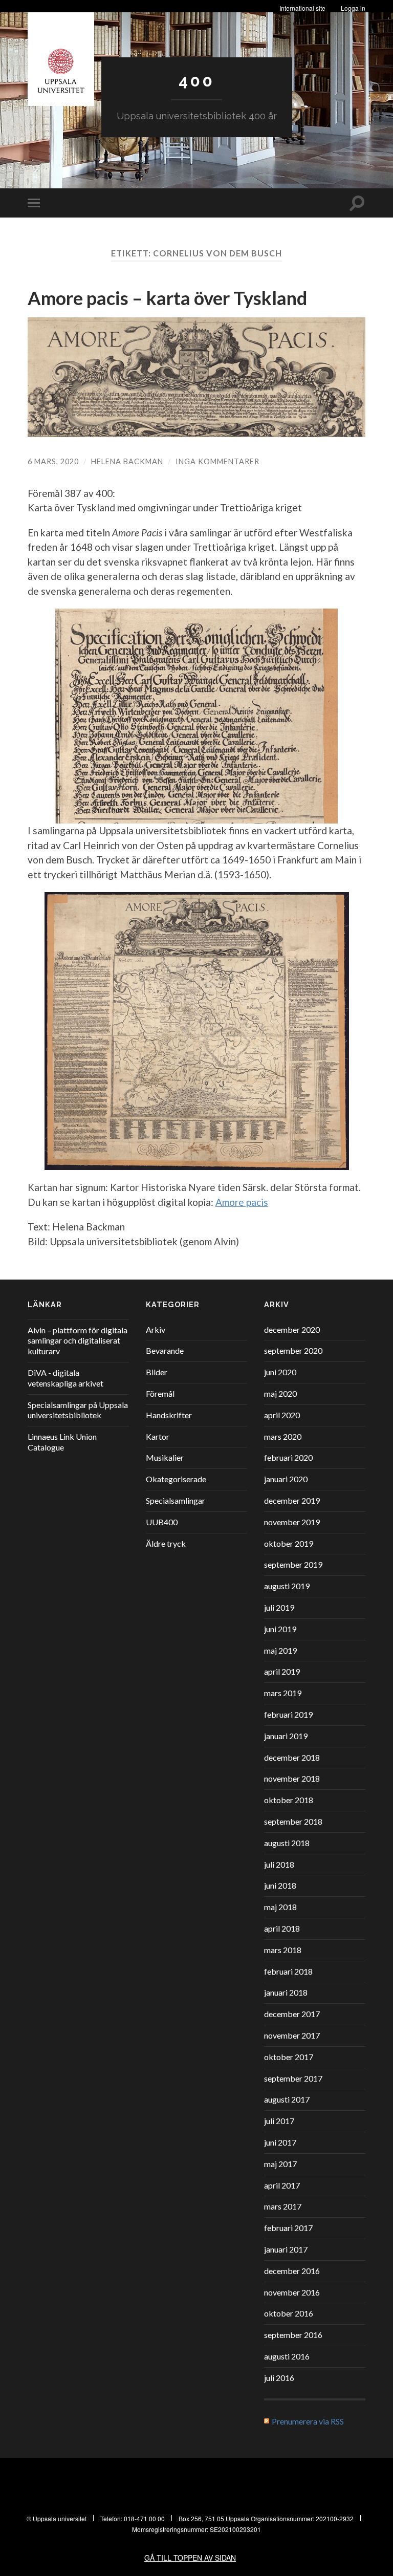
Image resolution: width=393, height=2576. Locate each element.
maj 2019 (280, 1650)
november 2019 (292, 1522)
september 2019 (293, 1564)
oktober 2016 (289, 2313)
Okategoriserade (176, 1479)
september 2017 (293, 2078)
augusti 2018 (287, 1843)
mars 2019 (283, 1693)
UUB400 (162, 1522)
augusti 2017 (287, 2099)
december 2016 (292, 2271)
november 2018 (292, 1778)
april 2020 (282, 1415)
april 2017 (282, 2185)
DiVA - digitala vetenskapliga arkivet (65, 1378)
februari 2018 (288, 1971)
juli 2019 (279, 1607)
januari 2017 (286, 2249)
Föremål (160, 1393)
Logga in (353, 8)
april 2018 (282, 1928)
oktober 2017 (289, 2057)
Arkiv (156, 1329)
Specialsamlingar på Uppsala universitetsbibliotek (78, 1410)
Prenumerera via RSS (308, 2421)
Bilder (157, 1372)
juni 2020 (280, 1372)
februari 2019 (288, 1714)
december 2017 (292, 2014)
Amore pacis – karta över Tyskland (167, 298)
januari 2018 (286, 1992)
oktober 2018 (289, 1800)
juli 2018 (279, 1864)
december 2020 (292, 1329)
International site (302, 8)
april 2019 (282, 1671)
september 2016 (293, 2335)
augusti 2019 (287, 1586)
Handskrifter (169, 1415)
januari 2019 (286, 1736)
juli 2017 (279, 2121)
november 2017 (292, 2035)
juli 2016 (279, 2378)
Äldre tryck (166, 1543)
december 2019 (292, 1500)
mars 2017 (283, 2206)
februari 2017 (288, 2228)
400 (196, 81)
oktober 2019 (289, 1543)
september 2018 (293, 1821)
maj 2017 (280, 2164)
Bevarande (165, 1350)
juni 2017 (280, 2142)
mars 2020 (283, 1436)
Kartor (158, 1436)
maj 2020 (280, 1393)
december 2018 (292, 1757)
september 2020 (293, 1350)
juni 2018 (280, 1885)
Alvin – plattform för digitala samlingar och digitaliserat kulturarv (78, 1341)
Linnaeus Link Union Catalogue (62, 1442)
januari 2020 (286, 1479)
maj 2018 (280, 1907)
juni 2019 (280, 1629)
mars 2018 (283, 1950)
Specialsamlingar (176, 1500)
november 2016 (292, 2292)
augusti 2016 (287, 2356)
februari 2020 (288, 1457)
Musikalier (165, 1457)
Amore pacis (242, 1202)
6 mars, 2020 (53, 461)
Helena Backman (127, 461)
